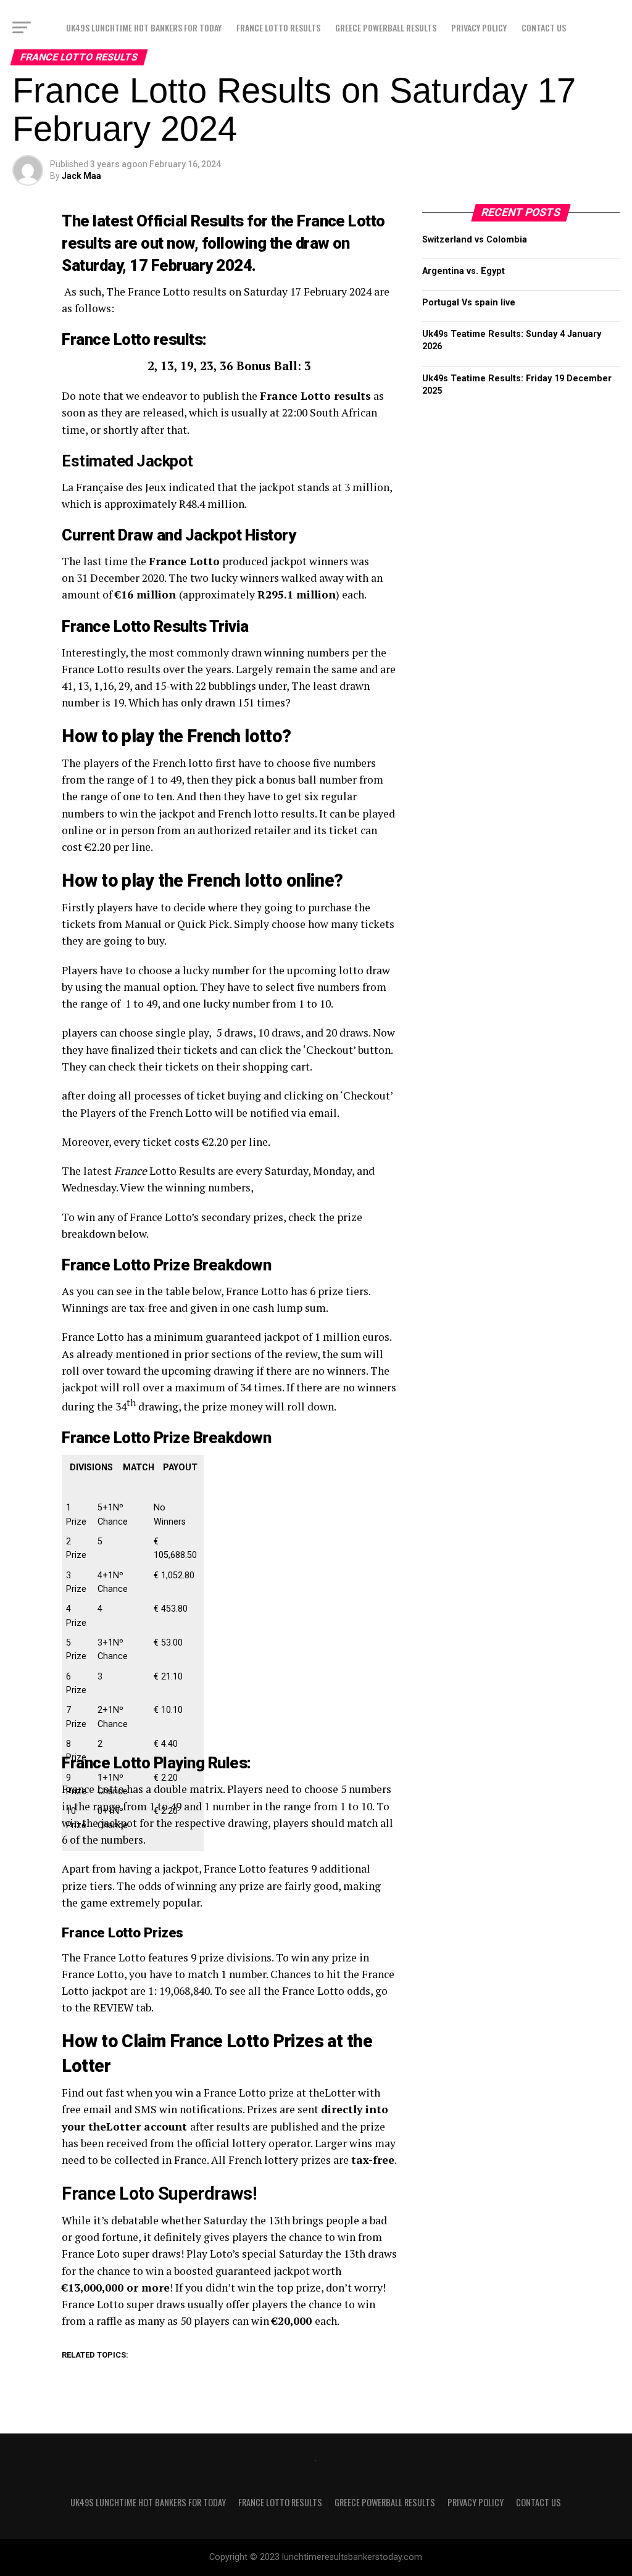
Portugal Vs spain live (469, 303)
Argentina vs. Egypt (464, 271)
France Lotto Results (278, 27)
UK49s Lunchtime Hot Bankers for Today (144, 27)
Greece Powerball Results (386, 27)
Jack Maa (81, 176)
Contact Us (544, 27)
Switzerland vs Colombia (475, 240)
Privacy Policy (479, 27)
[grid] (133, 1664)
